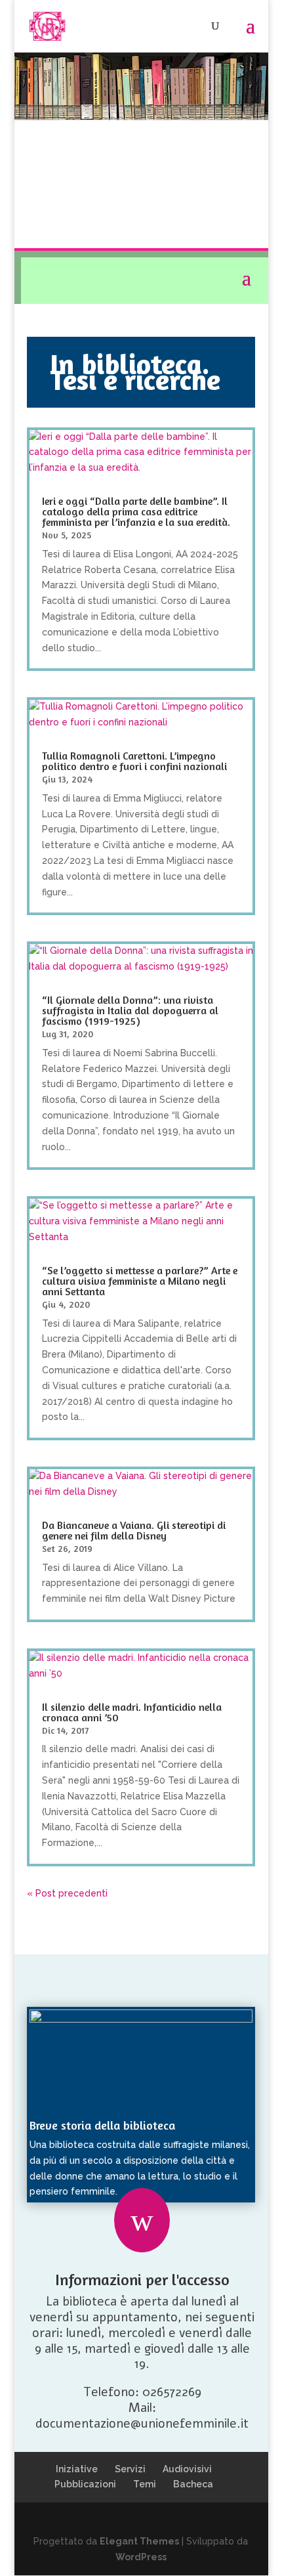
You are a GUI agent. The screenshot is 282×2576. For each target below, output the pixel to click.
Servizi (130, 2469)
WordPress (141, 2557)
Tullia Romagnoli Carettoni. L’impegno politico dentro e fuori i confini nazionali (134, 761)
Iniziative (77, 2469)
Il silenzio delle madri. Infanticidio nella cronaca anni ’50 (132, 1712)
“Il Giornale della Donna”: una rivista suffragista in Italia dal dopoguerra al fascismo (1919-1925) (130, 1010)
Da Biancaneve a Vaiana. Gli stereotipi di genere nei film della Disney (134, 1530)
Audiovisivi (187, 2469)
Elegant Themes (139, 2541)
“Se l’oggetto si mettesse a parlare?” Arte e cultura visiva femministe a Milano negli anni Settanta (140, 1281)
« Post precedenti (67, 1893)
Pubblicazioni (85, 2484)
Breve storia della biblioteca (102, 2125)
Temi (145, 2484)
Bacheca (193, 2484)
